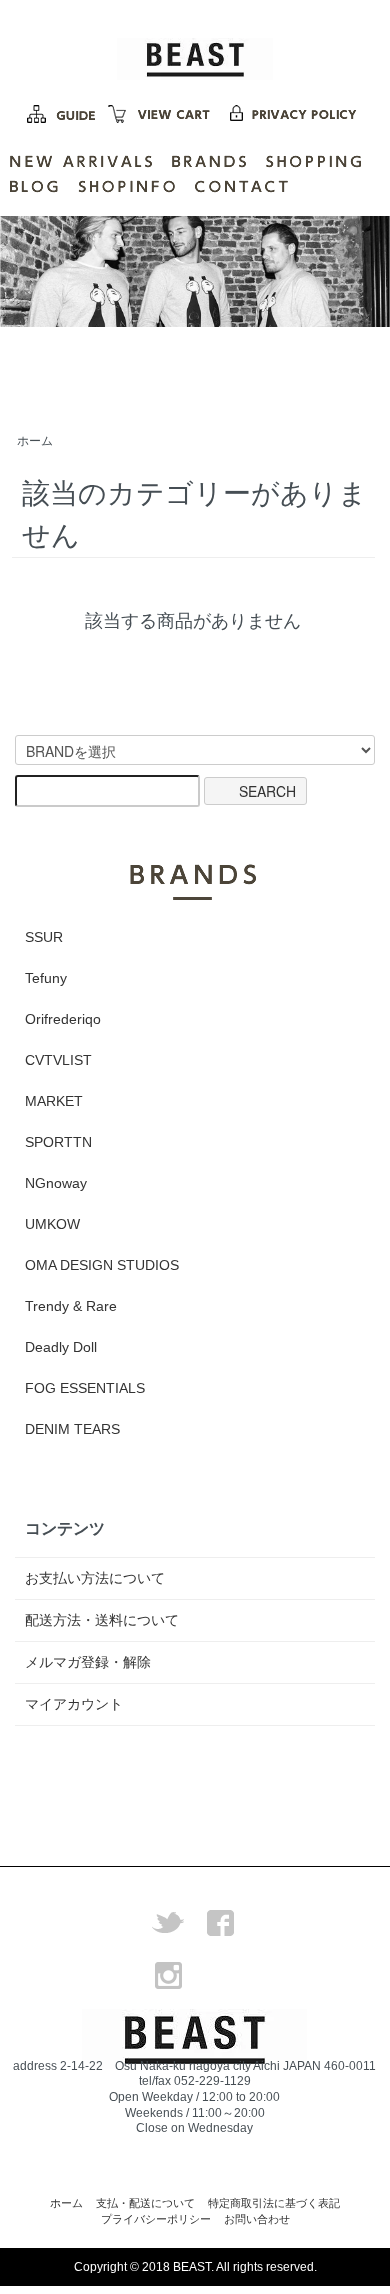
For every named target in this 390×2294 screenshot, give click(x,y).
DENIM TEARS (72, 1429)
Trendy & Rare (71, 1306)
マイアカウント (74, 1704)
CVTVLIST (58, 1060)
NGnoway (56, 1183)
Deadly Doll (61, 1347)
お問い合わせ (257, 2219)
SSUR (44, 937)
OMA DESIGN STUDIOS (102, 1265)
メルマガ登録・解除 (88, 1662)
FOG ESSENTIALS (85, 1388)
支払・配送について (145, 2203)
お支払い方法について (95, 1578)
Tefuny (46, 978)
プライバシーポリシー (156, 2219)
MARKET (54, 1101)
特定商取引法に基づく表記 (274, 2203)
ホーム (35, 441)
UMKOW (52, 1224)
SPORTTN (58, 1142)
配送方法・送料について (102, 1620)
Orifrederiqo (63, 1019)
